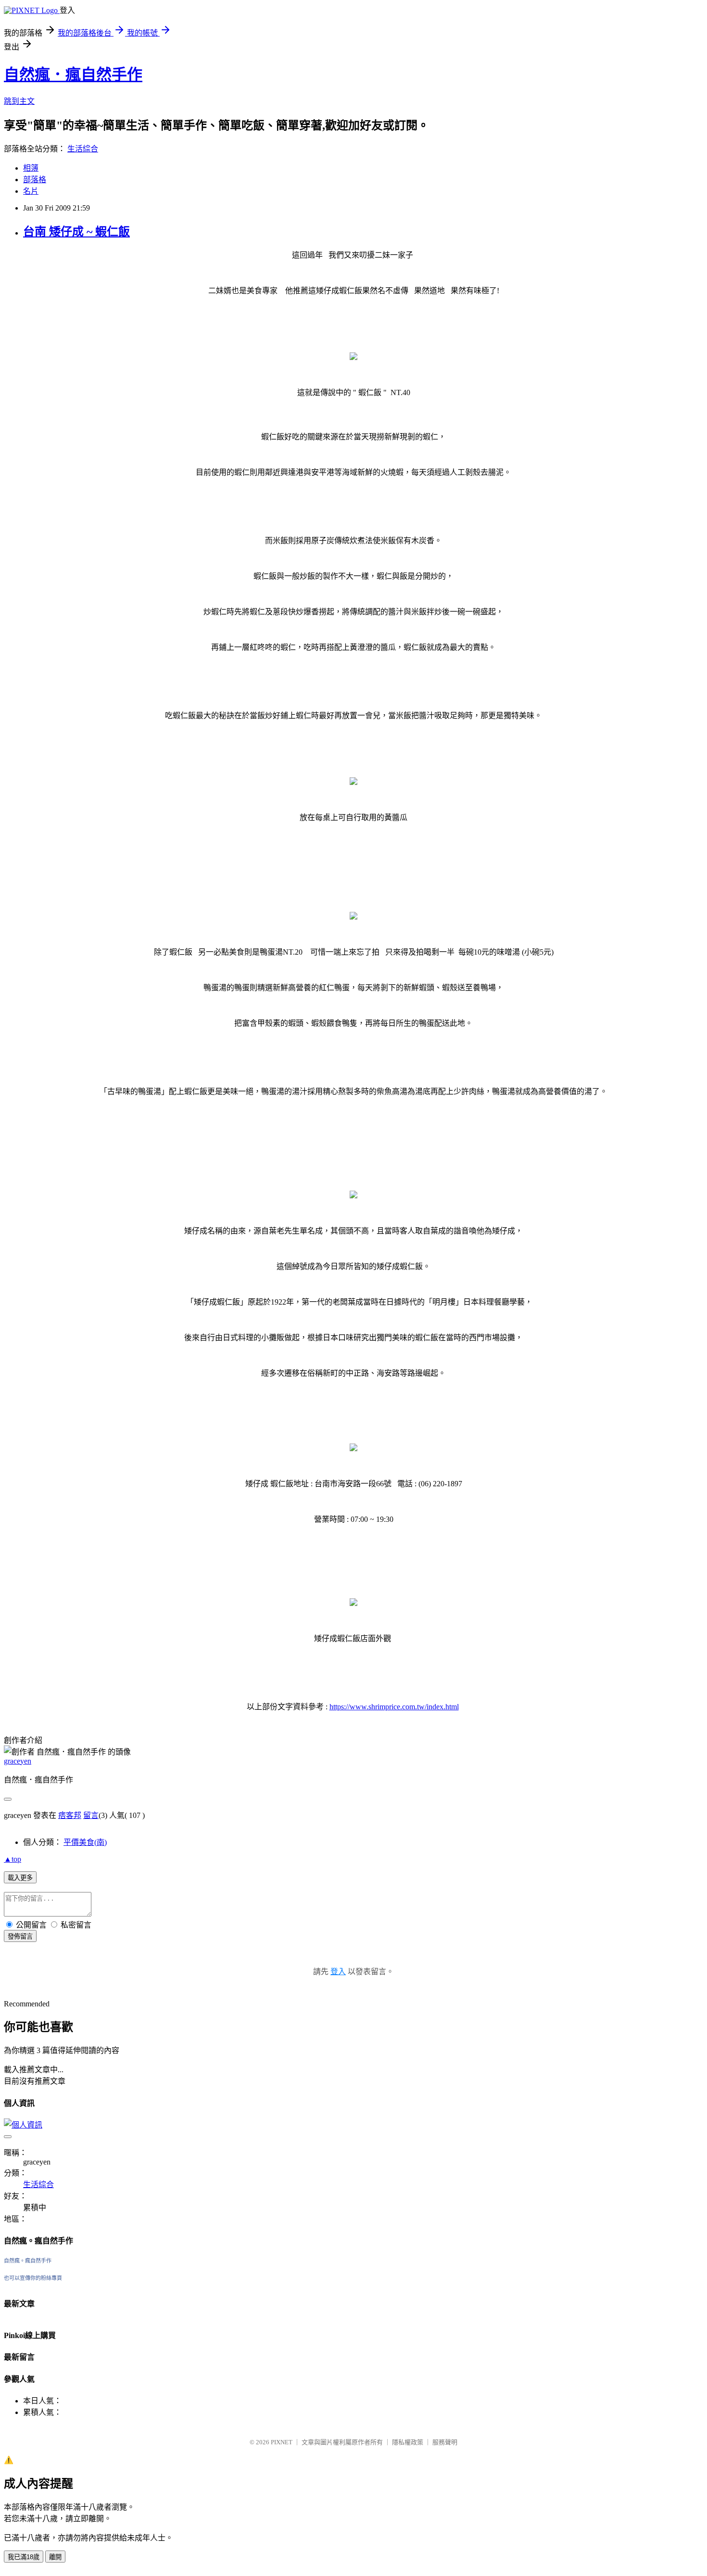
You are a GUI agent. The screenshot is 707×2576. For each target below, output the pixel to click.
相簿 (31, 168)
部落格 (35, 180)
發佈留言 (20, 1936)
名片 (31, 191)
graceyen (18, 1761)
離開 (55, 2557)
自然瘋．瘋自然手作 (73, 75)
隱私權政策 (408, 2442)
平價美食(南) (85, 1842)
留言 (91, 1815)
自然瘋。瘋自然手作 (28, 2261)
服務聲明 (445, 2442)
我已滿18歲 (24, 2557)
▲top (13, 1859)
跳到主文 (19, 101)
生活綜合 (83, 149)
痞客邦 (70, 1815)
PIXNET (282, 2442)
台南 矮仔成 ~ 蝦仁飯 (76, 232)
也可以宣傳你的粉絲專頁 (33, 2278)
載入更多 (20, 1878)
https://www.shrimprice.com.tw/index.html (394, 1707)
